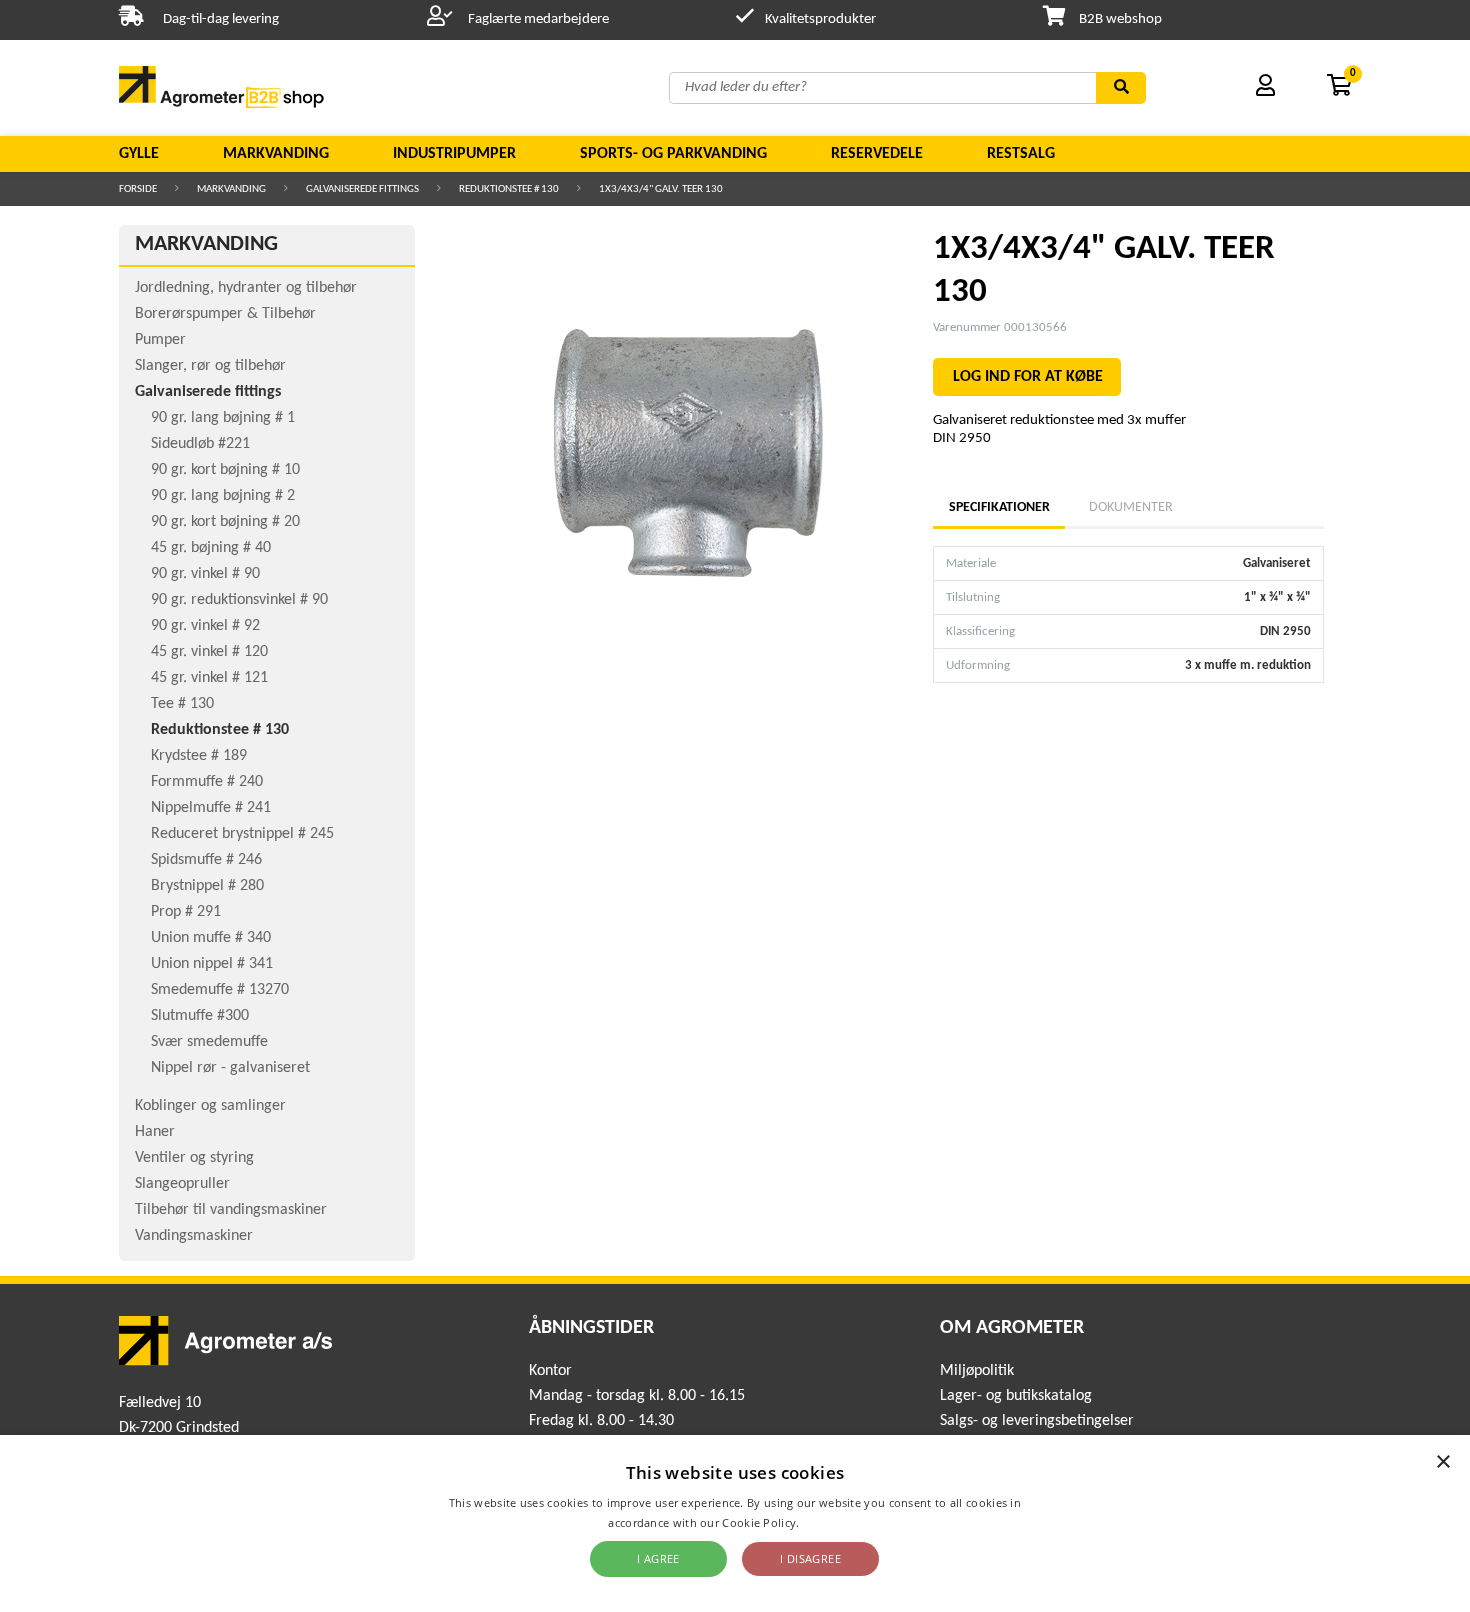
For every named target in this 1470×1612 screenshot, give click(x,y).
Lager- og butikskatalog (1016, 1396)
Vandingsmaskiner (194, 1236)
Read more (832, 1522)
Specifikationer (999, 507)
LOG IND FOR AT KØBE (1028, 377)
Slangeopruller (182, 1184)
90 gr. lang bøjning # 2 (223, 496)
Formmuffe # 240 (207, 782)
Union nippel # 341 (212, 964)
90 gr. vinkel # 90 (205, 574)
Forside (138, 189)
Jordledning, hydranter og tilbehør (246, 288)
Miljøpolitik (977, 1371)
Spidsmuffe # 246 (206, 860)
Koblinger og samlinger (210, 1106)
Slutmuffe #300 (200, 1016)
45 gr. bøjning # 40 (211, 548)
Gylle (139, 154)
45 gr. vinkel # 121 (209, 678)
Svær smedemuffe (209, 1042)
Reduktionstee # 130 (509, 189)
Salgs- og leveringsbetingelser (1037, 1421)
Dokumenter (1131, 507)
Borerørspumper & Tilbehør (225, 314)
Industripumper (454, 154)
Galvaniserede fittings (362, 189)
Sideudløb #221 (200, 444)
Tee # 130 (182, 704)
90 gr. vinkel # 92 (205, 626)
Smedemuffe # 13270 (220, 990)
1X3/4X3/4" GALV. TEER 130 (661, 189)
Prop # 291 (186, 912)
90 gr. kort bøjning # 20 (225, 522)
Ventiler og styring (194, 1158)
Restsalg (1021, 154)
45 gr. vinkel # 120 (209, 652)
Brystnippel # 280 (207, 886)
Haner (155, 1132)
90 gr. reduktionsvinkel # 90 (239, 600)
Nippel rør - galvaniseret (230, 1068)
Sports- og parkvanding (673, 154)
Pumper (160, 340)
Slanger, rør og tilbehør (210, 366)
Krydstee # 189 (199, 756)
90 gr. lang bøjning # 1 (223, 418)
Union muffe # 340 (211, 938)
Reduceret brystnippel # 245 (242, 834)
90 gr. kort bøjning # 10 (225, 470)
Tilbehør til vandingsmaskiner (231, 1210)
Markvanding (276, 154)
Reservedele (877, 154)
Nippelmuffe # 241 (211, 808)
